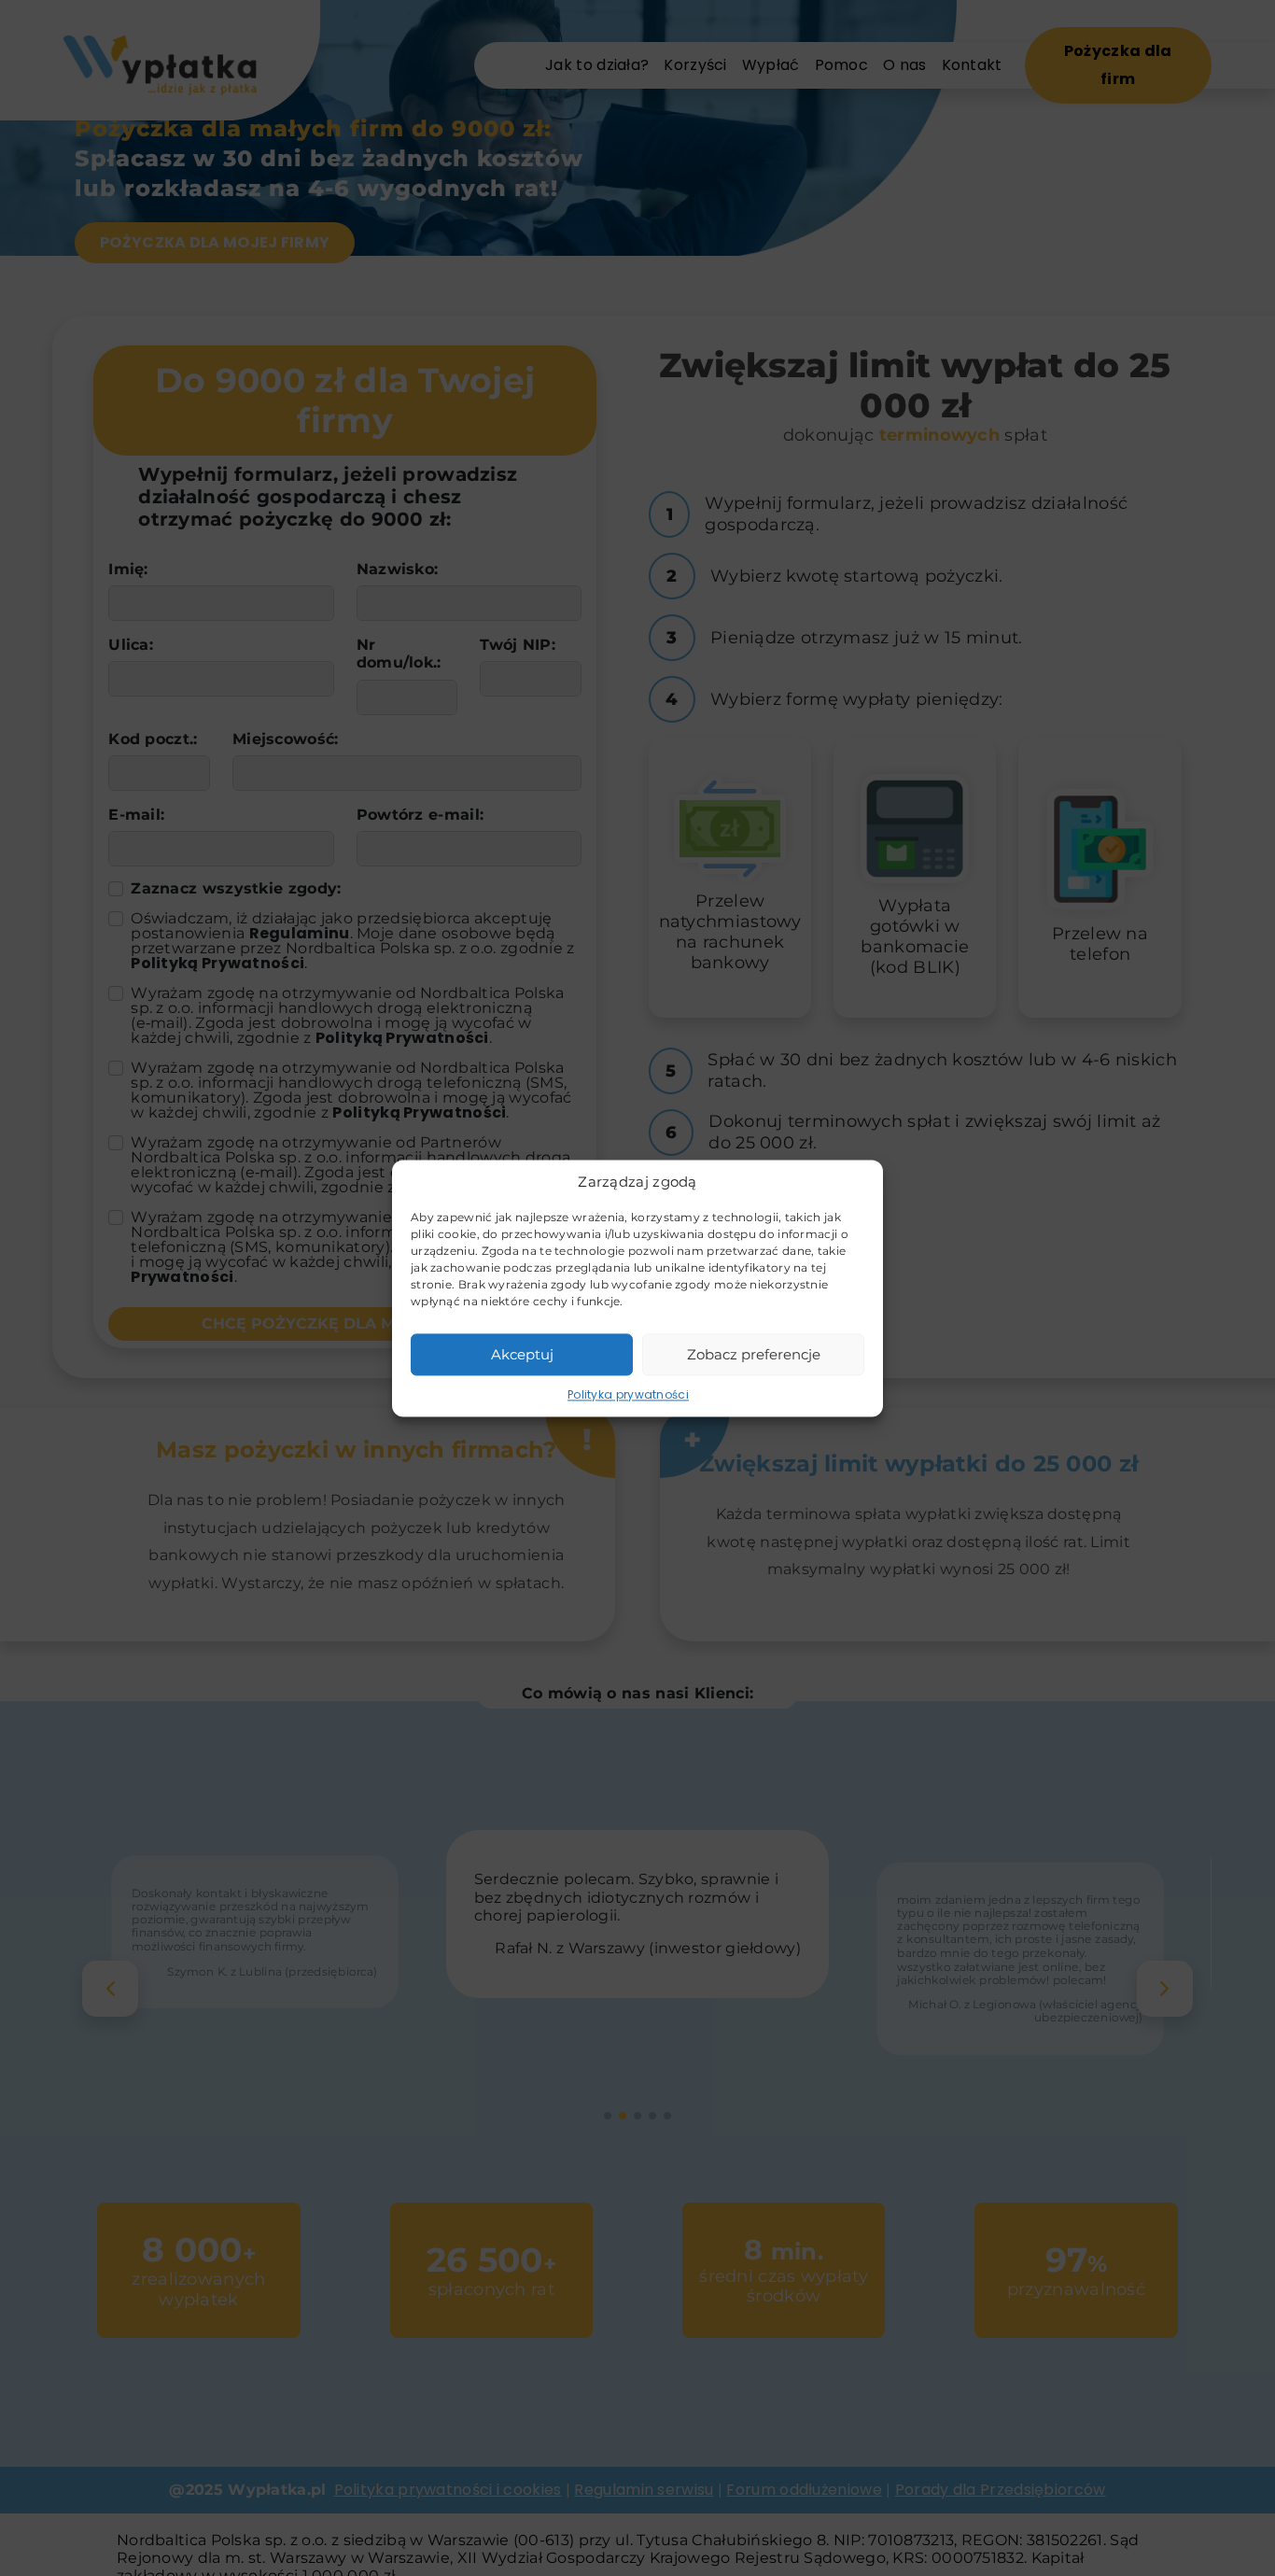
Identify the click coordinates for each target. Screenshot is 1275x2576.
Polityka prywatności (628, 1394)
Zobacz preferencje (754, 1353)
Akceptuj (522, 1353)
